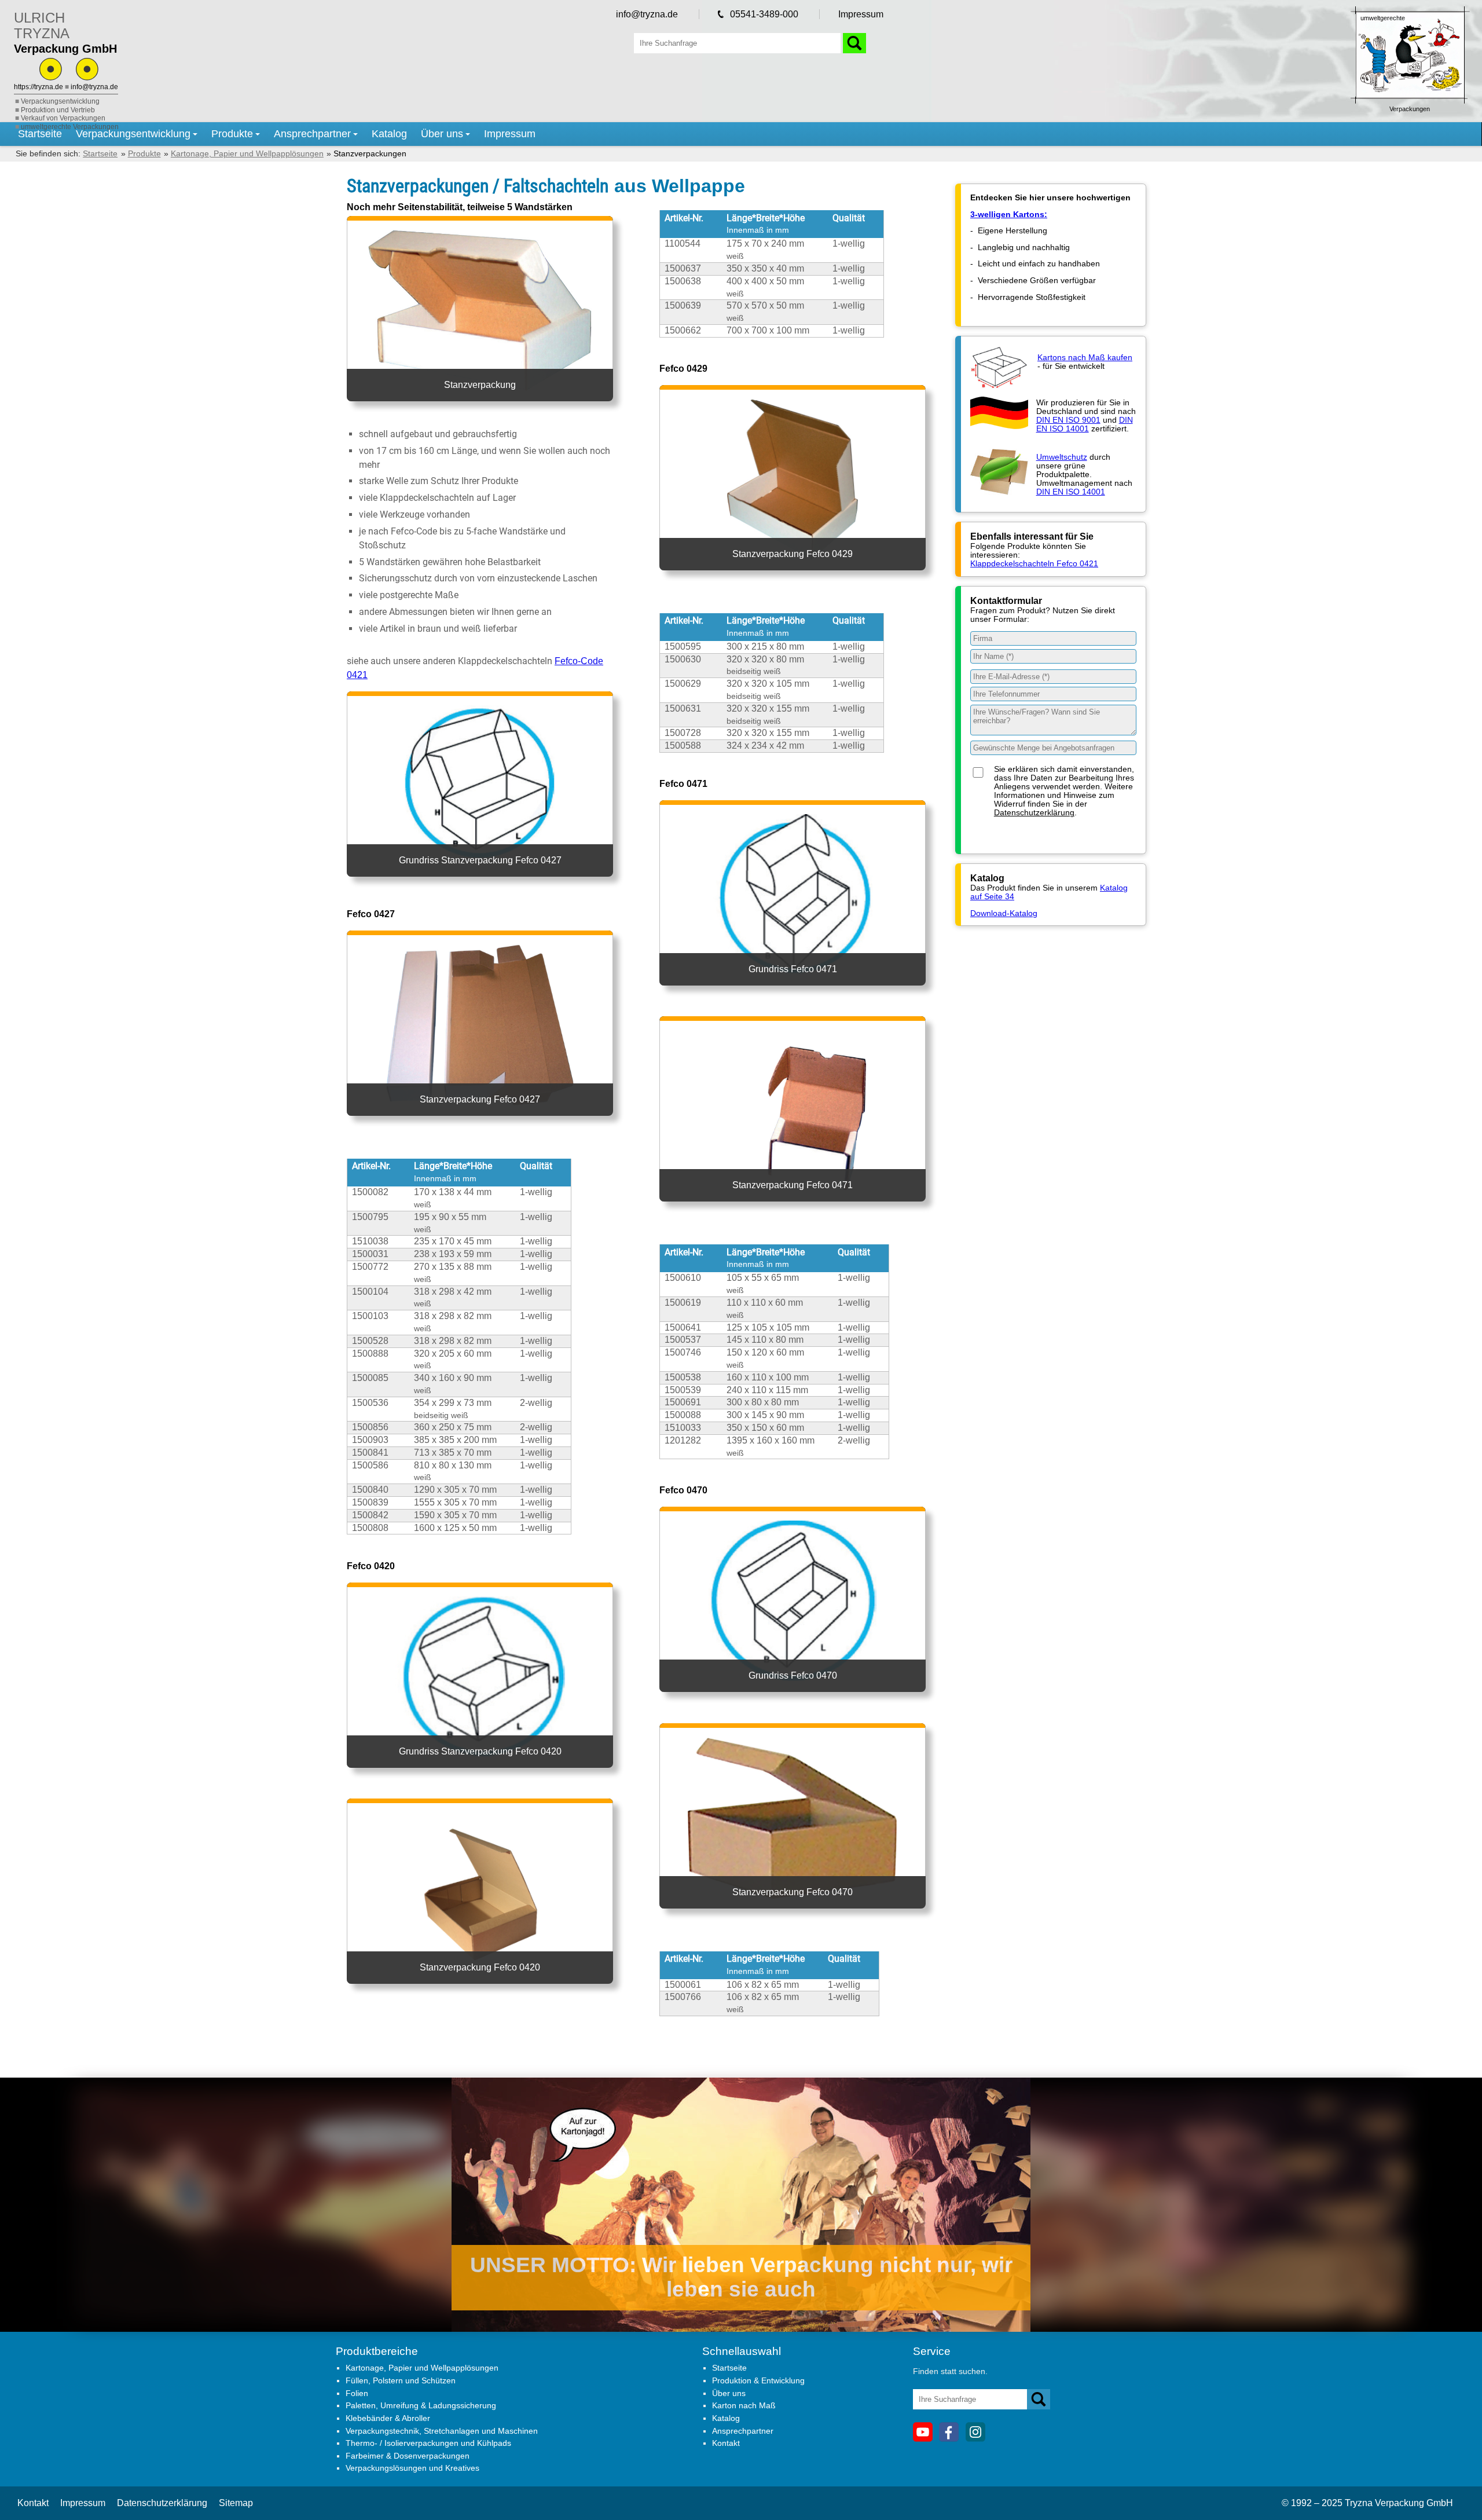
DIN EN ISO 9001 (1068, 420)
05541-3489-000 (764, 14)
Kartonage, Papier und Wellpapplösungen (422, 2368)
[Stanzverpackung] (480, 414)
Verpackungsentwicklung (60, 101)
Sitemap (236, 2503)
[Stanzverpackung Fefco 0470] (793, 1921)
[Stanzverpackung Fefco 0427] (480, 1128)
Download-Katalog (1004, 913)
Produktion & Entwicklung (758, 2380)
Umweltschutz (1062, 457)
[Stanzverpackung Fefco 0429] (793, 583)
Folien (357, 2393)
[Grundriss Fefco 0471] (793, 998)
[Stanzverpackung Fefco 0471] (793, 1215)
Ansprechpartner (312, 134)
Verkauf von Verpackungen (63, 118)
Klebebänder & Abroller (388, 2418)
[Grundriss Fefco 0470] (793, 1705)
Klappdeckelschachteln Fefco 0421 (1034, 564)
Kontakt (726, 2443)
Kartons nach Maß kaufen (1085, 358)
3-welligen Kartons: (1009, 215)
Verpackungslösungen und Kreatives (412, 2468)
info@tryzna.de (94, 87)
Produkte (232, 134)
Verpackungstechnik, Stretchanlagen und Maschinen (442, 2431)
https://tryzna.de (38, 87)
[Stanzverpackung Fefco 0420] (480, 1996)
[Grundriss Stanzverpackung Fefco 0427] (480, 889)
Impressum (861, 14)
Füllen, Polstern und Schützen (401, 2380)
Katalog (389, 134)
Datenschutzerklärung (1034, 813)
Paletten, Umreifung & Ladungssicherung (421, 2405)
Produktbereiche (377, 2351)
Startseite (40, 134)
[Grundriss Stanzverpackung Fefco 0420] (480, 1780)
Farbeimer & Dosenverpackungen (408, 2456)
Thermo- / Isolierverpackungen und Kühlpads (428, 2443)
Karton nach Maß (744, 2405)
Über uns (442, 134)
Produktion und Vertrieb (58, 110)
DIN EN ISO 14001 (1085, 424)
